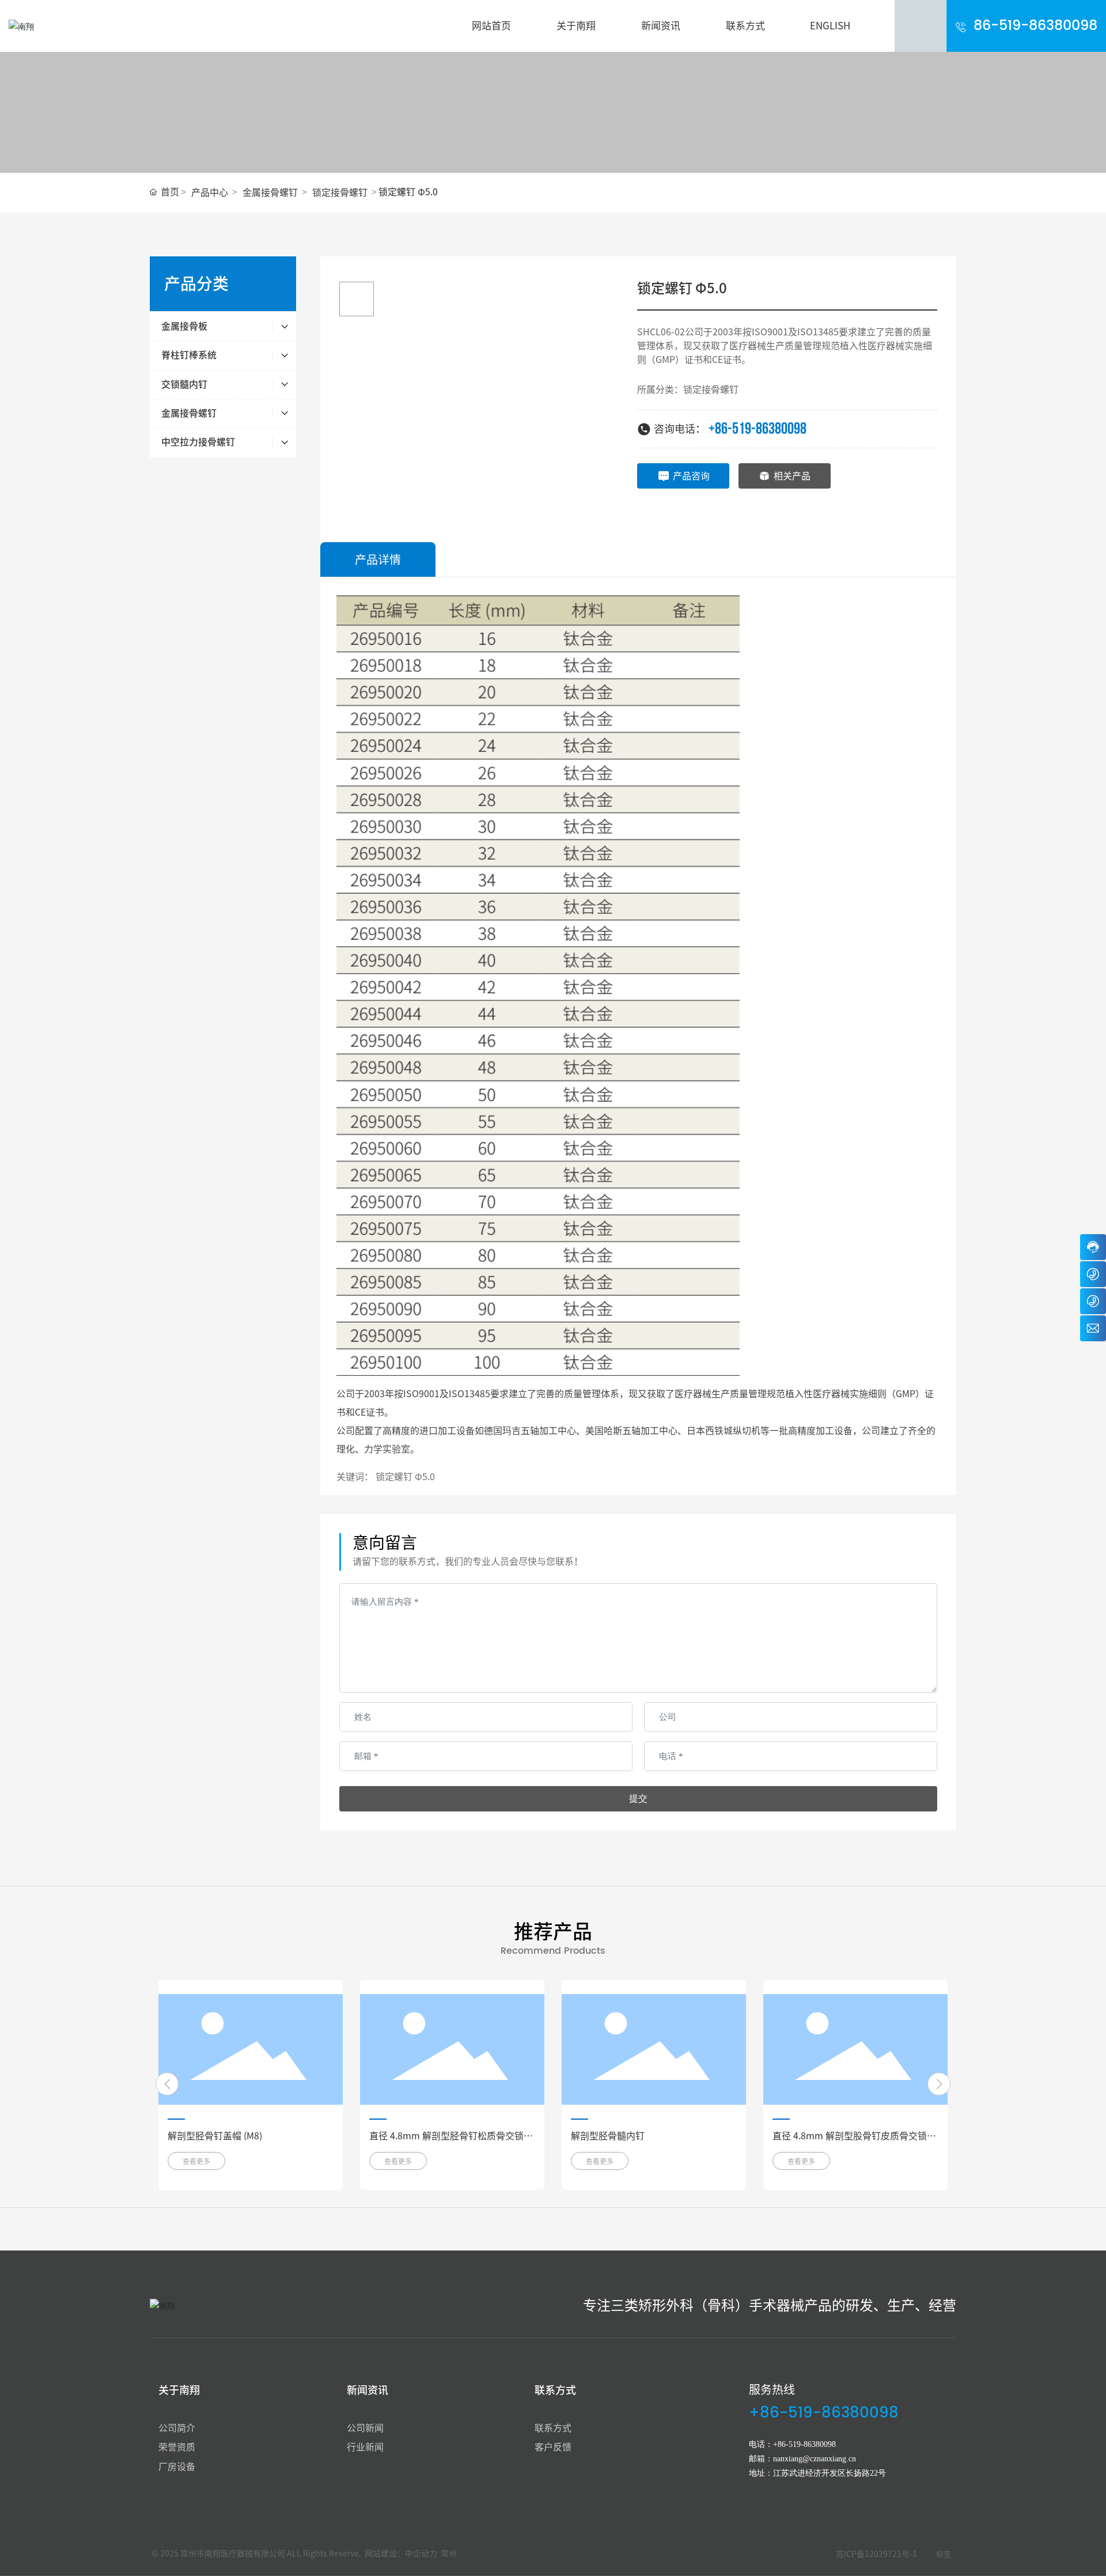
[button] (167, 2084)
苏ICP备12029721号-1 (876, 2554)
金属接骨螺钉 (270, 192)
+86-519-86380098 (757, 429)
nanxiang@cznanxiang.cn (815, 2459)
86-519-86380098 (1035, 26)
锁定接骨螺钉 (340, 192)
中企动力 (421, 2554)
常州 (449, 2554)
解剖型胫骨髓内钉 (608, 2136)
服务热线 (772, 2389)
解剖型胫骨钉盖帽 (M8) (215, 2136)
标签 (944, 2554)
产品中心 (210, 192)
